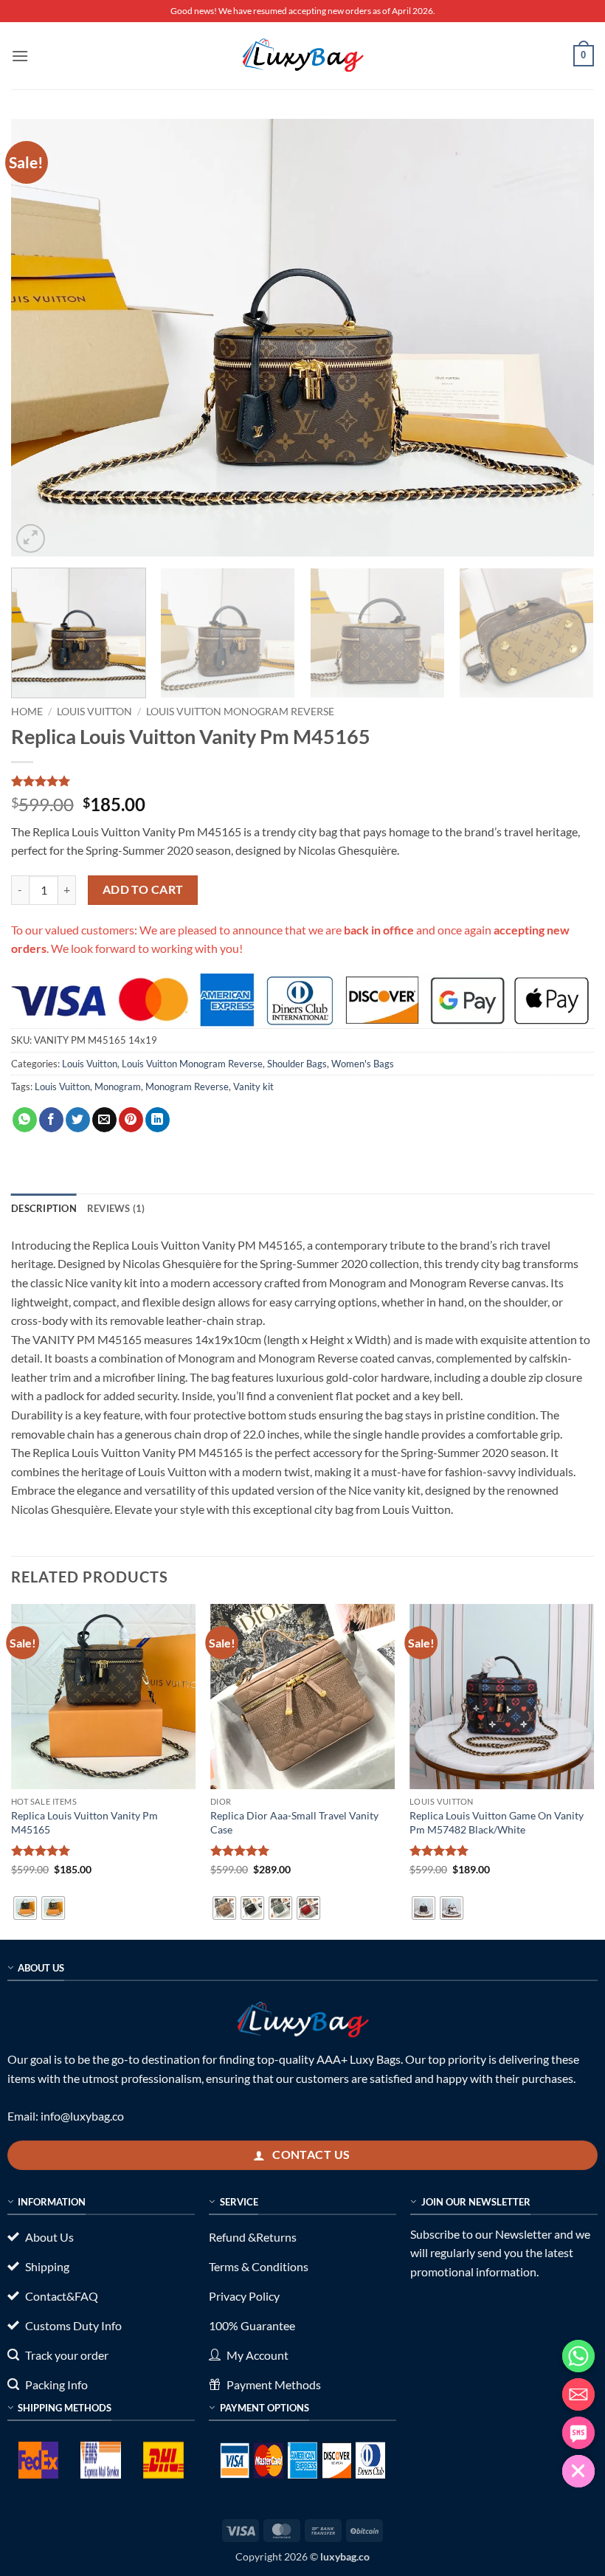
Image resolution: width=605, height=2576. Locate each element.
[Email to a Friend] (104, 1120)
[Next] (564, 338)
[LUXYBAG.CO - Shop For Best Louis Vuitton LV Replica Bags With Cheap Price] (302, 55)
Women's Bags (363, 1064)
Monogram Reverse (187, 1086)
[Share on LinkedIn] (158, 1120)
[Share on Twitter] (78, 1120)
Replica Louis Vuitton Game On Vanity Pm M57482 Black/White (497, 1822)
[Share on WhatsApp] (25, 1120)
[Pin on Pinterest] (131, 1120)
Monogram (118, 1086)
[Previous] (41, 338)
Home (27, 712)
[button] (20, 56)
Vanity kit (253, 1086)
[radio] (25, 1908)
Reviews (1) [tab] (116, 1208)
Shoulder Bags (297, 1064)
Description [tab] (44, 1208)
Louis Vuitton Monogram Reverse (240, 712)
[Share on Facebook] (51, 1120)
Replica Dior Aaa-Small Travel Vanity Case (294, 1822)
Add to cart (143, 889)
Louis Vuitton (94, 712)
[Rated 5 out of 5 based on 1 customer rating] (302, 781)
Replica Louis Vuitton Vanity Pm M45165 (84, 1822)
